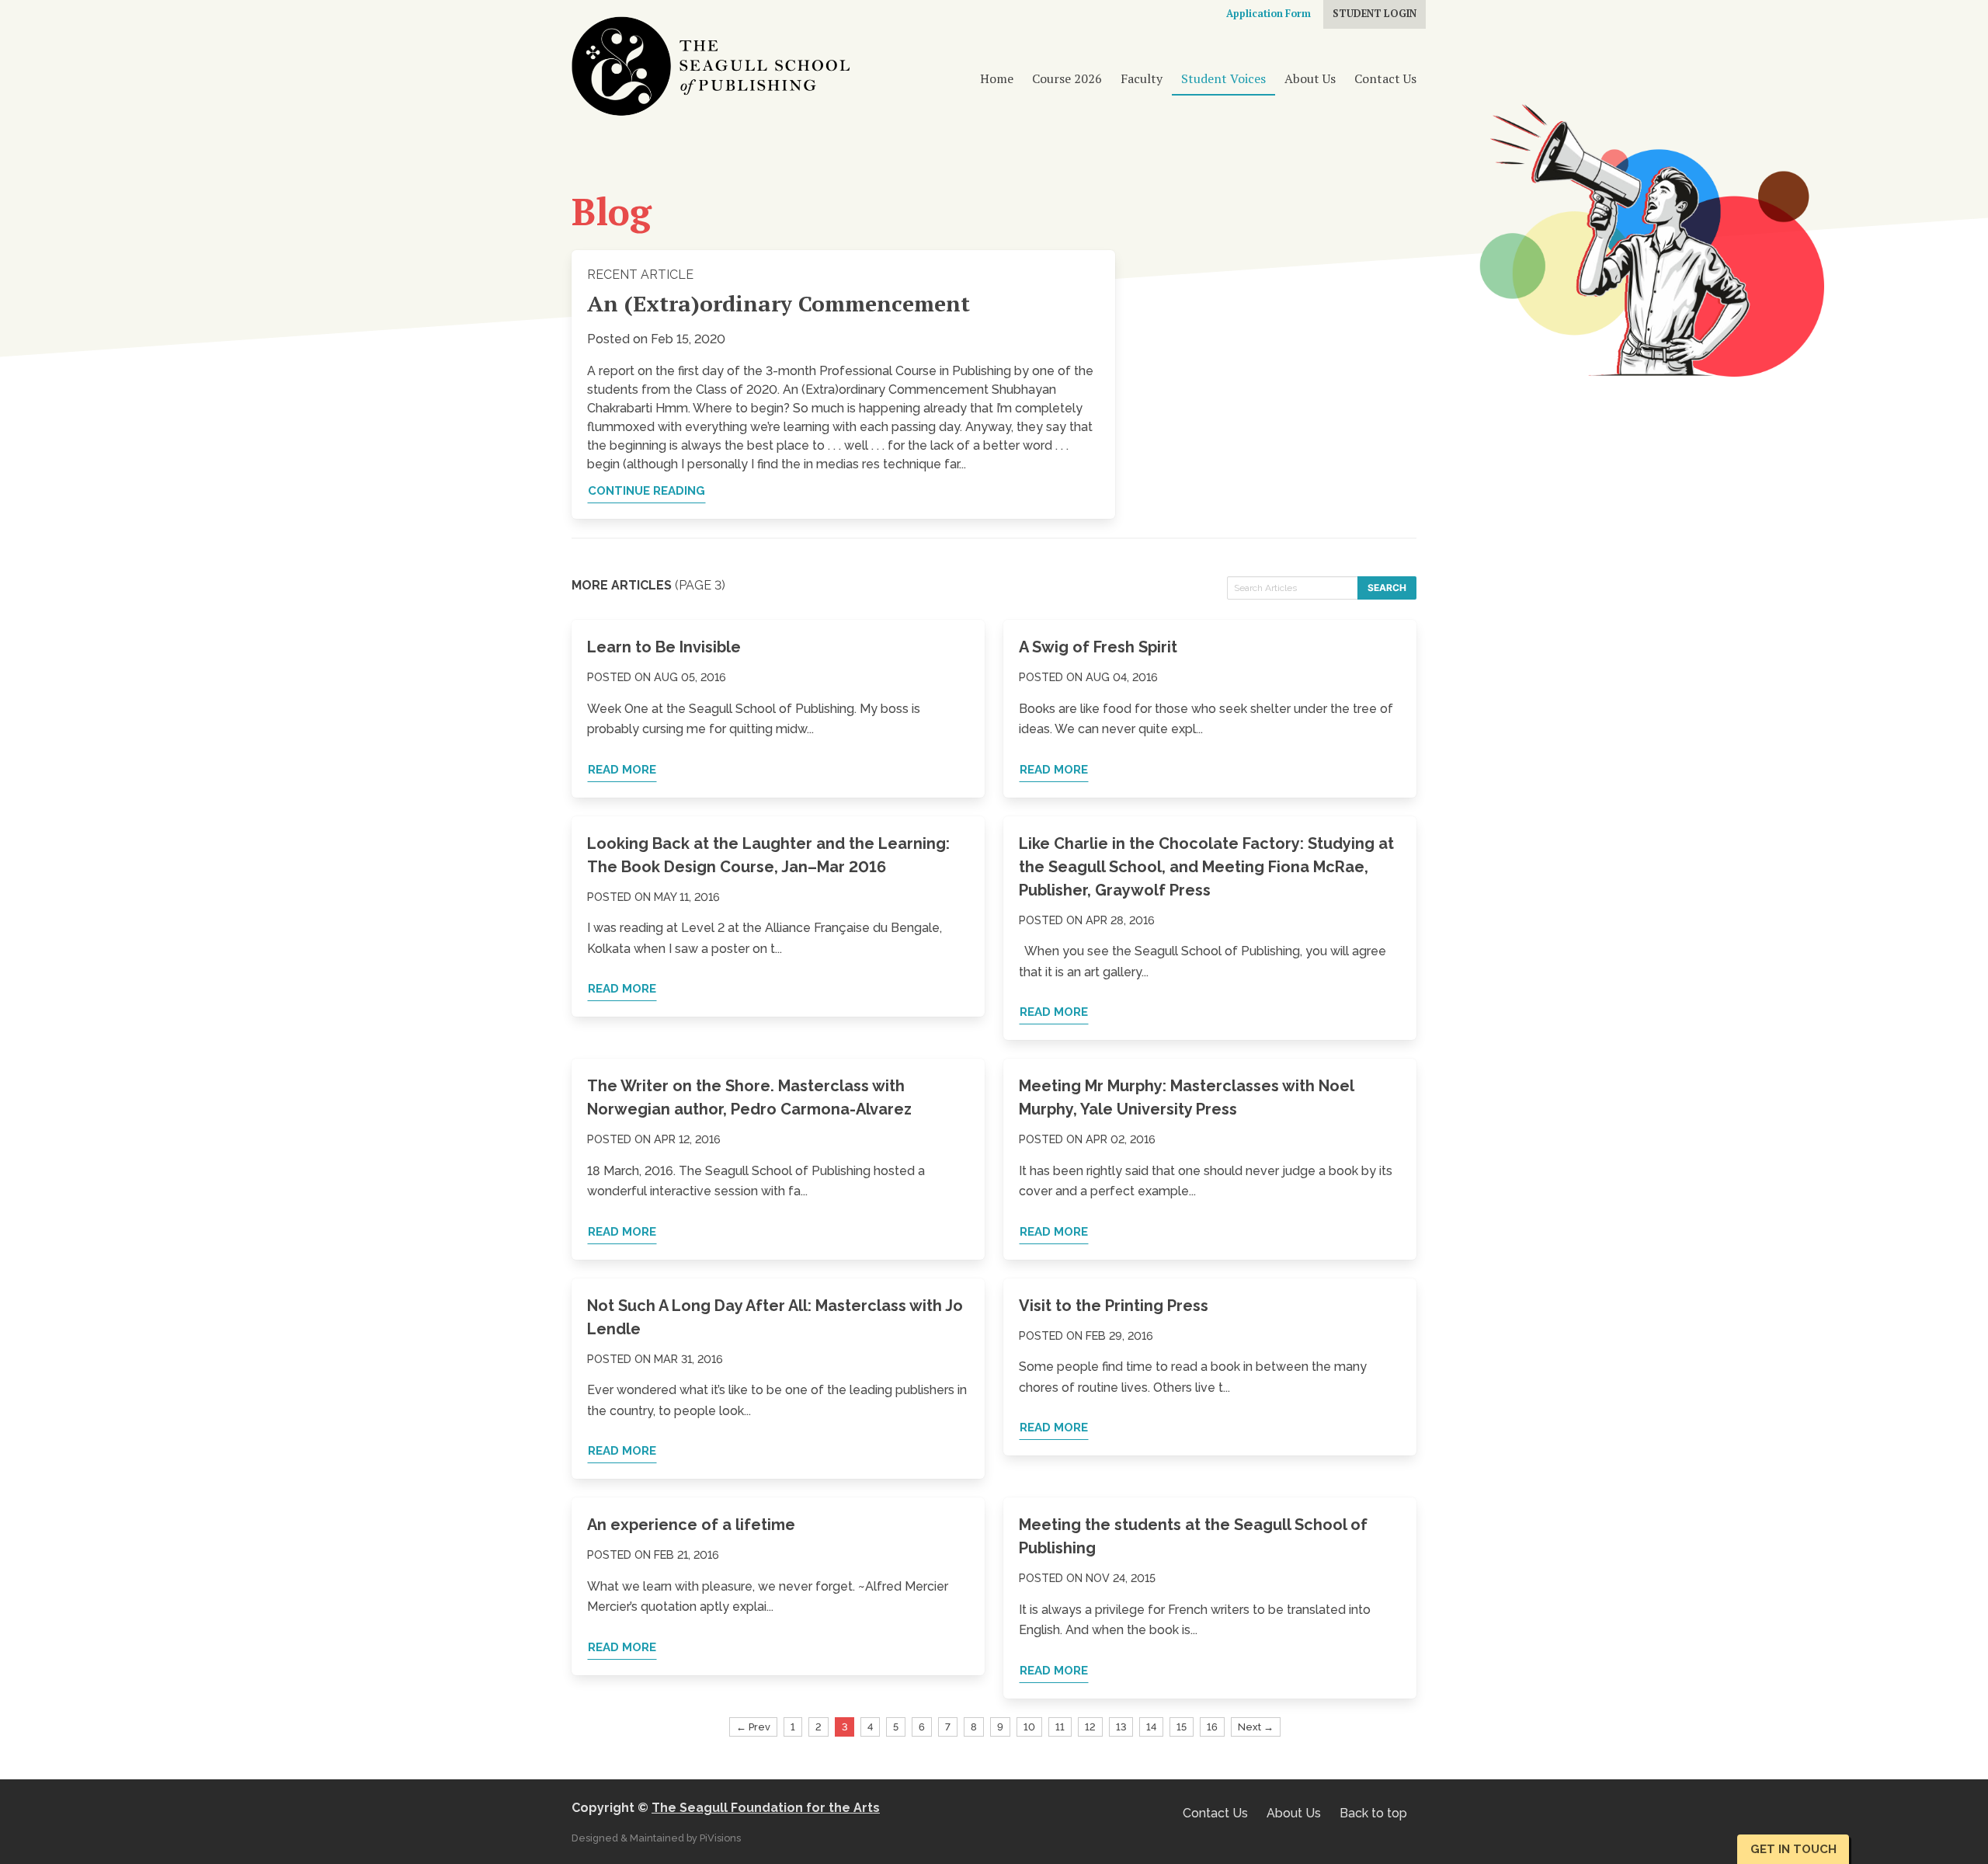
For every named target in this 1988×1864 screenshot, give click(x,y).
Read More (622, 770)
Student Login (1375, 14)
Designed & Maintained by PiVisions (656, 1838)
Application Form (1269, 14)
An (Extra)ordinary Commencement (779, 303)
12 (1090, 1727)
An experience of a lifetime (691, 1525)
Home (997, 78)
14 (1151, 1727)
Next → (1256, 1727)
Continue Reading (646, 491)
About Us (1310, 78)
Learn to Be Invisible (664, 647)
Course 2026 (1067, 78)
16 (1212, 1727)
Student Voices (1223, 78)
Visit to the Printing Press (1114, 1306)
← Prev (753, 1727)
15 (1182, 1727)
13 (1121, 1727)
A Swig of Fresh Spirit (1098, 647)
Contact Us (1385, 78)
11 (1060, 1727)
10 (1029, 1727)
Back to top (1373, 1813)
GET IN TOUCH (1793, 1849)
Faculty (1142, 78)
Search (1387, 588)
